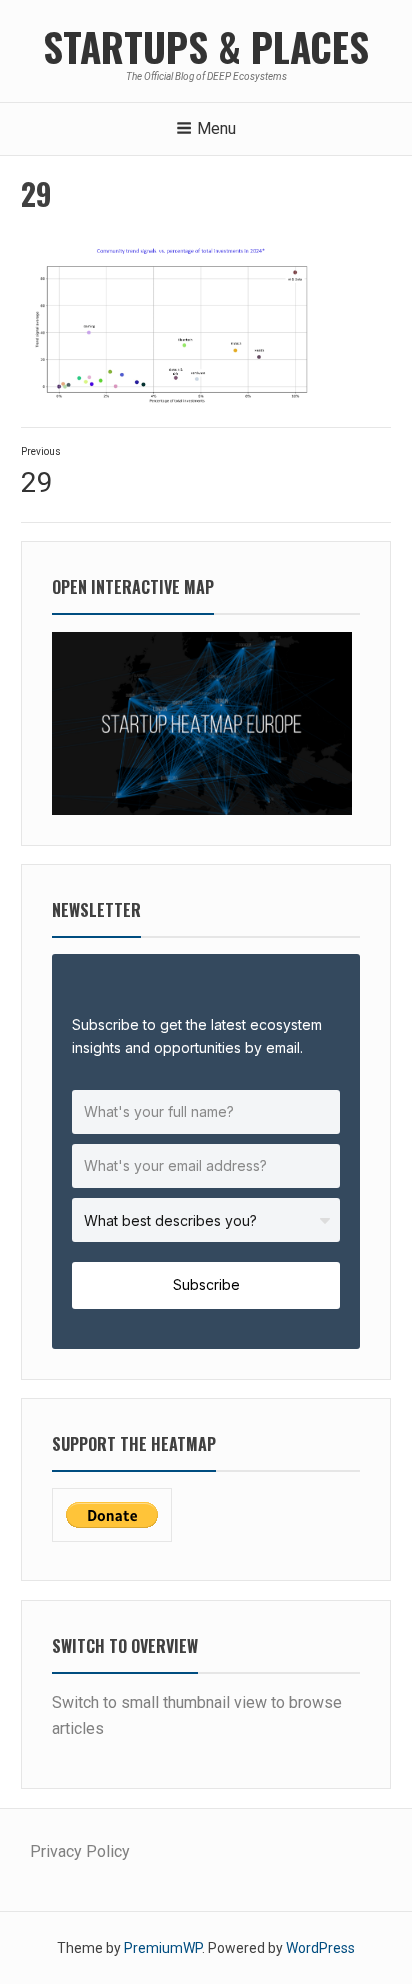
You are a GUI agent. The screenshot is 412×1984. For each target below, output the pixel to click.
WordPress (320, 1948)
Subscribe (206, 1284)
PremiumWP (163, 1948)
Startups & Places (206, 46)
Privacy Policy (80, 1851)
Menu (216, 128)
